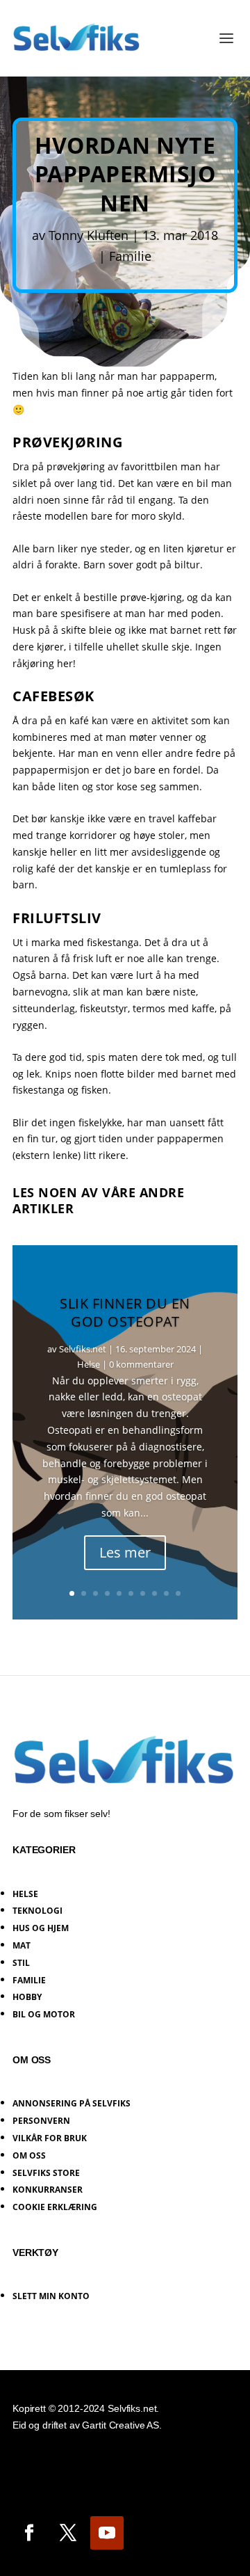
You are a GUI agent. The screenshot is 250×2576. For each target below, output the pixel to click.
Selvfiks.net (83, 1349)
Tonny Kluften (89, 235)
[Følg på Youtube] (107, 2533)
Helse (89, 1364)
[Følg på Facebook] (29, 2533)
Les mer (125, 1552)
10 (178, 1593)
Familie (130, 256)
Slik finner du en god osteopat (125, 1312)
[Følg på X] (68, 2533)
